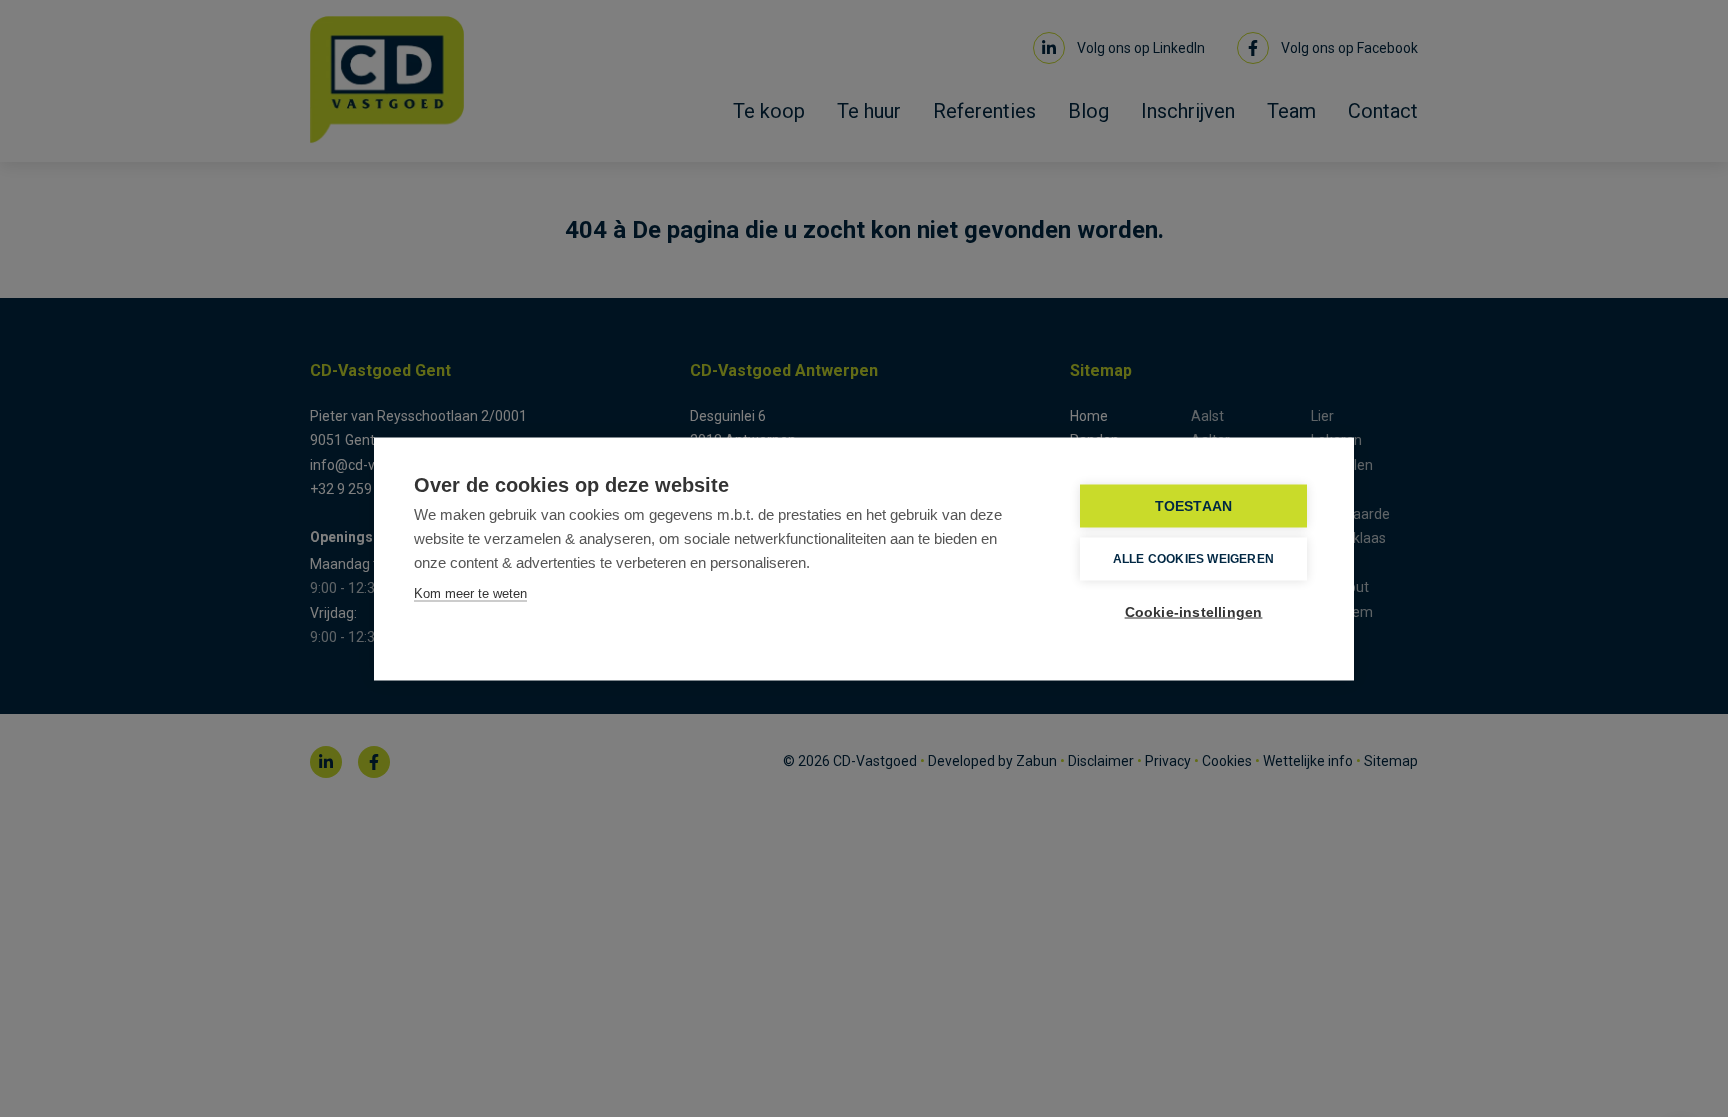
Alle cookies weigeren (1193, 559)
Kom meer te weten (470, 592)
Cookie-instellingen (1194, 611)
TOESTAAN (1194, 505)
